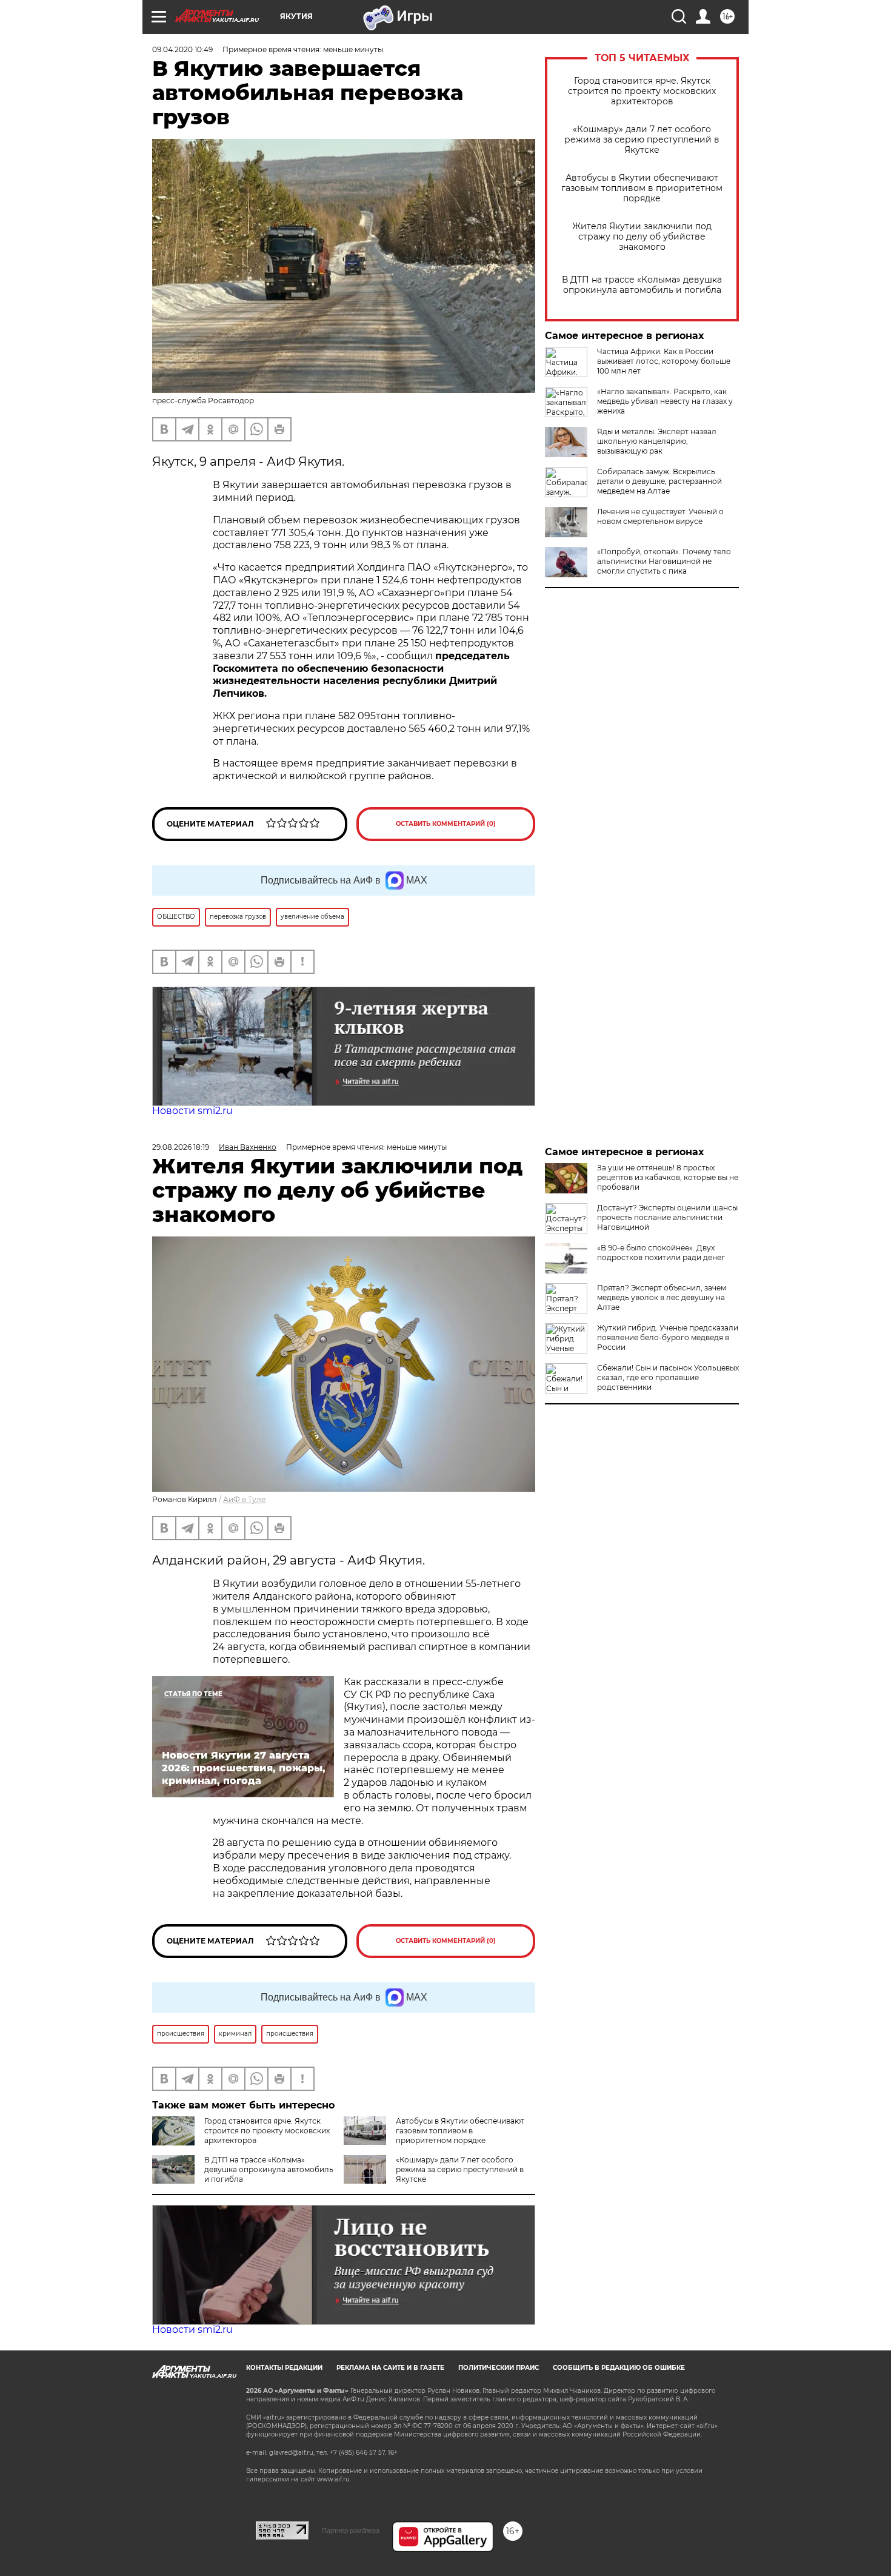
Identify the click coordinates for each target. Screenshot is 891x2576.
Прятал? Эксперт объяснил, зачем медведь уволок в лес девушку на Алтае (662, 1297)
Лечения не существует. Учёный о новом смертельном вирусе (660, 516)
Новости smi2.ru (192, 1111)
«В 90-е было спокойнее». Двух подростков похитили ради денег (661, 1253)
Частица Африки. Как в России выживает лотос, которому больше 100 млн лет (664, 361)
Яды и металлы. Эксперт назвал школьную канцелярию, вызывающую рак (657, 441)
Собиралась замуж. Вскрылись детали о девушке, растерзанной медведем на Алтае (659, 481)
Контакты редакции (284, 2368)
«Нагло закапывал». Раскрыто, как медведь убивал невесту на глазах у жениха (665, 401)
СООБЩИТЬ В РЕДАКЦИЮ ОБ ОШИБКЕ (619, 2368)
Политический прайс (499, 2368)
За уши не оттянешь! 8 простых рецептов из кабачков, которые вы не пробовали (668, 1177)
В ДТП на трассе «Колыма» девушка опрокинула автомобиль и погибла (642, 285)
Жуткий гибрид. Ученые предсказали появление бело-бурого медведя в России (668, 1337)
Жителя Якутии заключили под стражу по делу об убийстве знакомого (642, 237)
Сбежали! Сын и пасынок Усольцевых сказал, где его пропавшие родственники (668, 1377)
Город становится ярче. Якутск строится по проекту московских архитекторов (642, 91)
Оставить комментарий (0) (446, 824)
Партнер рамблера (351, 2531)
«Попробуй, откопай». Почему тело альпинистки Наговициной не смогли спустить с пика (664, 561)
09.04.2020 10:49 (182, 49)
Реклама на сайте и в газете (390, 2368)
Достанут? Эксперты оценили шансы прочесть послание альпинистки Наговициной (667, 1217)
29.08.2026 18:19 (181, 1147)
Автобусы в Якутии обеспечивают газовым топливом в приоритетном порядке (642, 188)
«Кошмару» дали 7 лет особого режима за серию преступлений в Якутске (642, 140)
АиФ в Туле (244, 1499)
